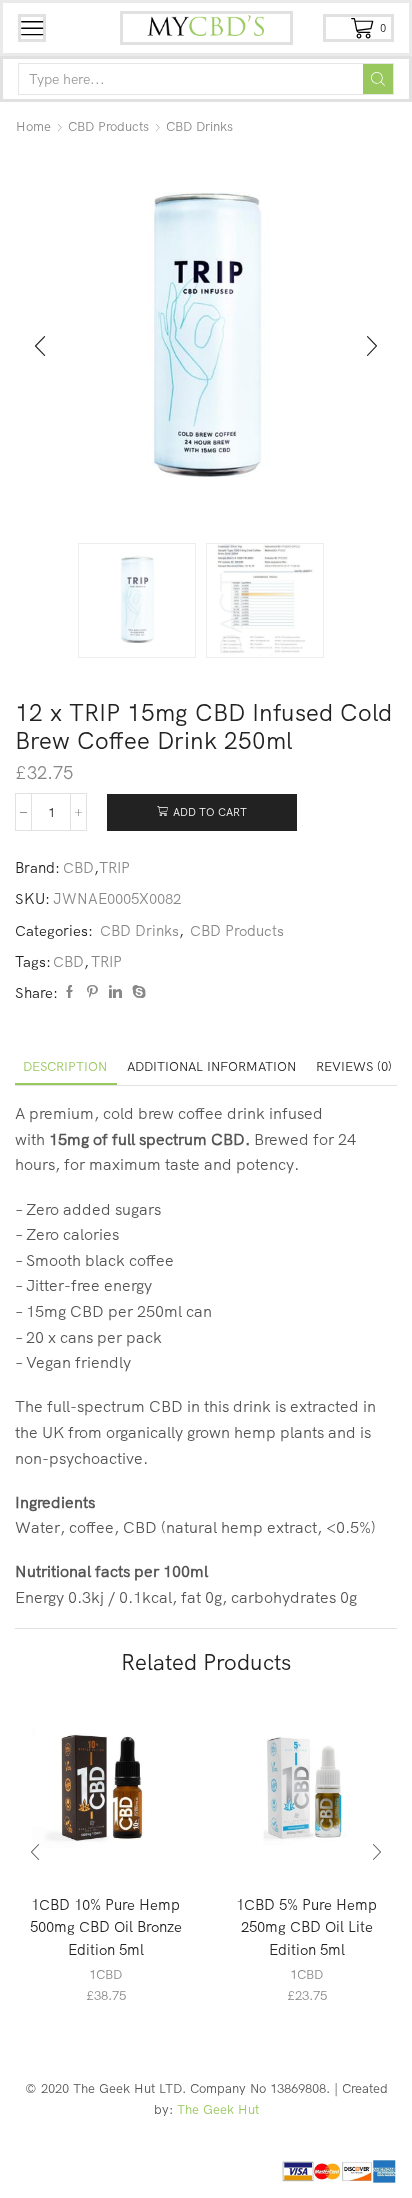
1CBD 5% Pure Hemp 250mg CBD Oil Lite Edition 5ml (306, 1926)
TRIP (114, 867)
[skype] (136, 992)
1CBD (105, 1974)
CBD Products (108, 126)
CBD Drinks (199, 126)
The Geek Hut (218, 2109)
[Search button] (378, 79)
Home (33, 126)
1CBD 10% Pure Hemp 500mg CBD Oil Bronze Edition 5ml (106, 1926)
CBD (78, 867)
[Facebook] (69, 992)
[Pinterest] (92, 992)
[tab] (65, 1066)
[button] (40, 347)
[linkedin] (115, 992)
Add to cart (210, 812)
